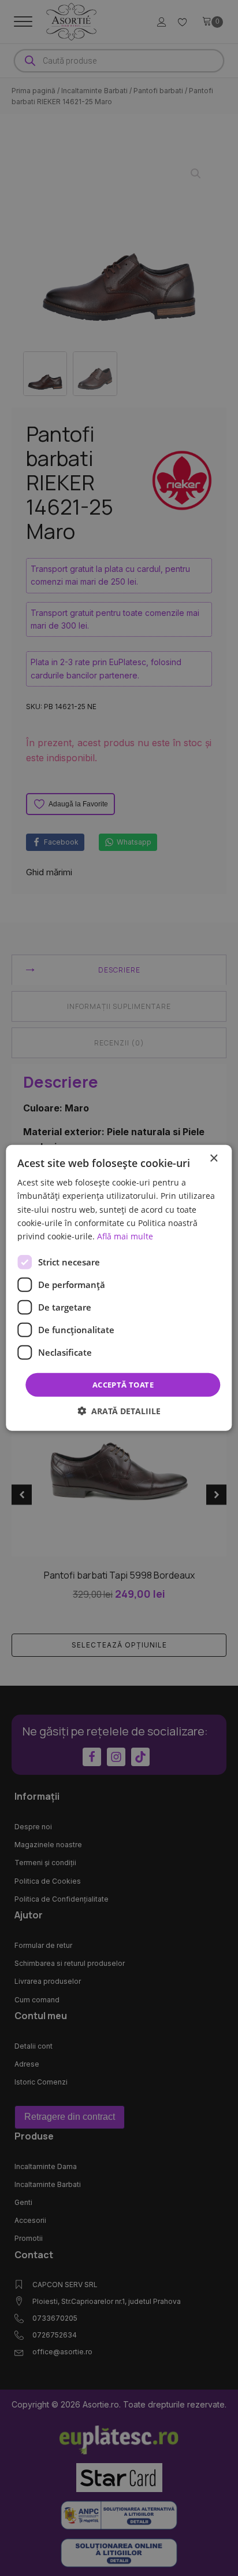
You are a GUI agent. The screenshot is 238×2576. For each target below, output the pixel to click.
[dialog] (119, 1288)
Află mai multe (125, 1236)
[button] (119, 1411)
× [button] (213, 1159)
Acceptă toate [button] (123, 1385)
